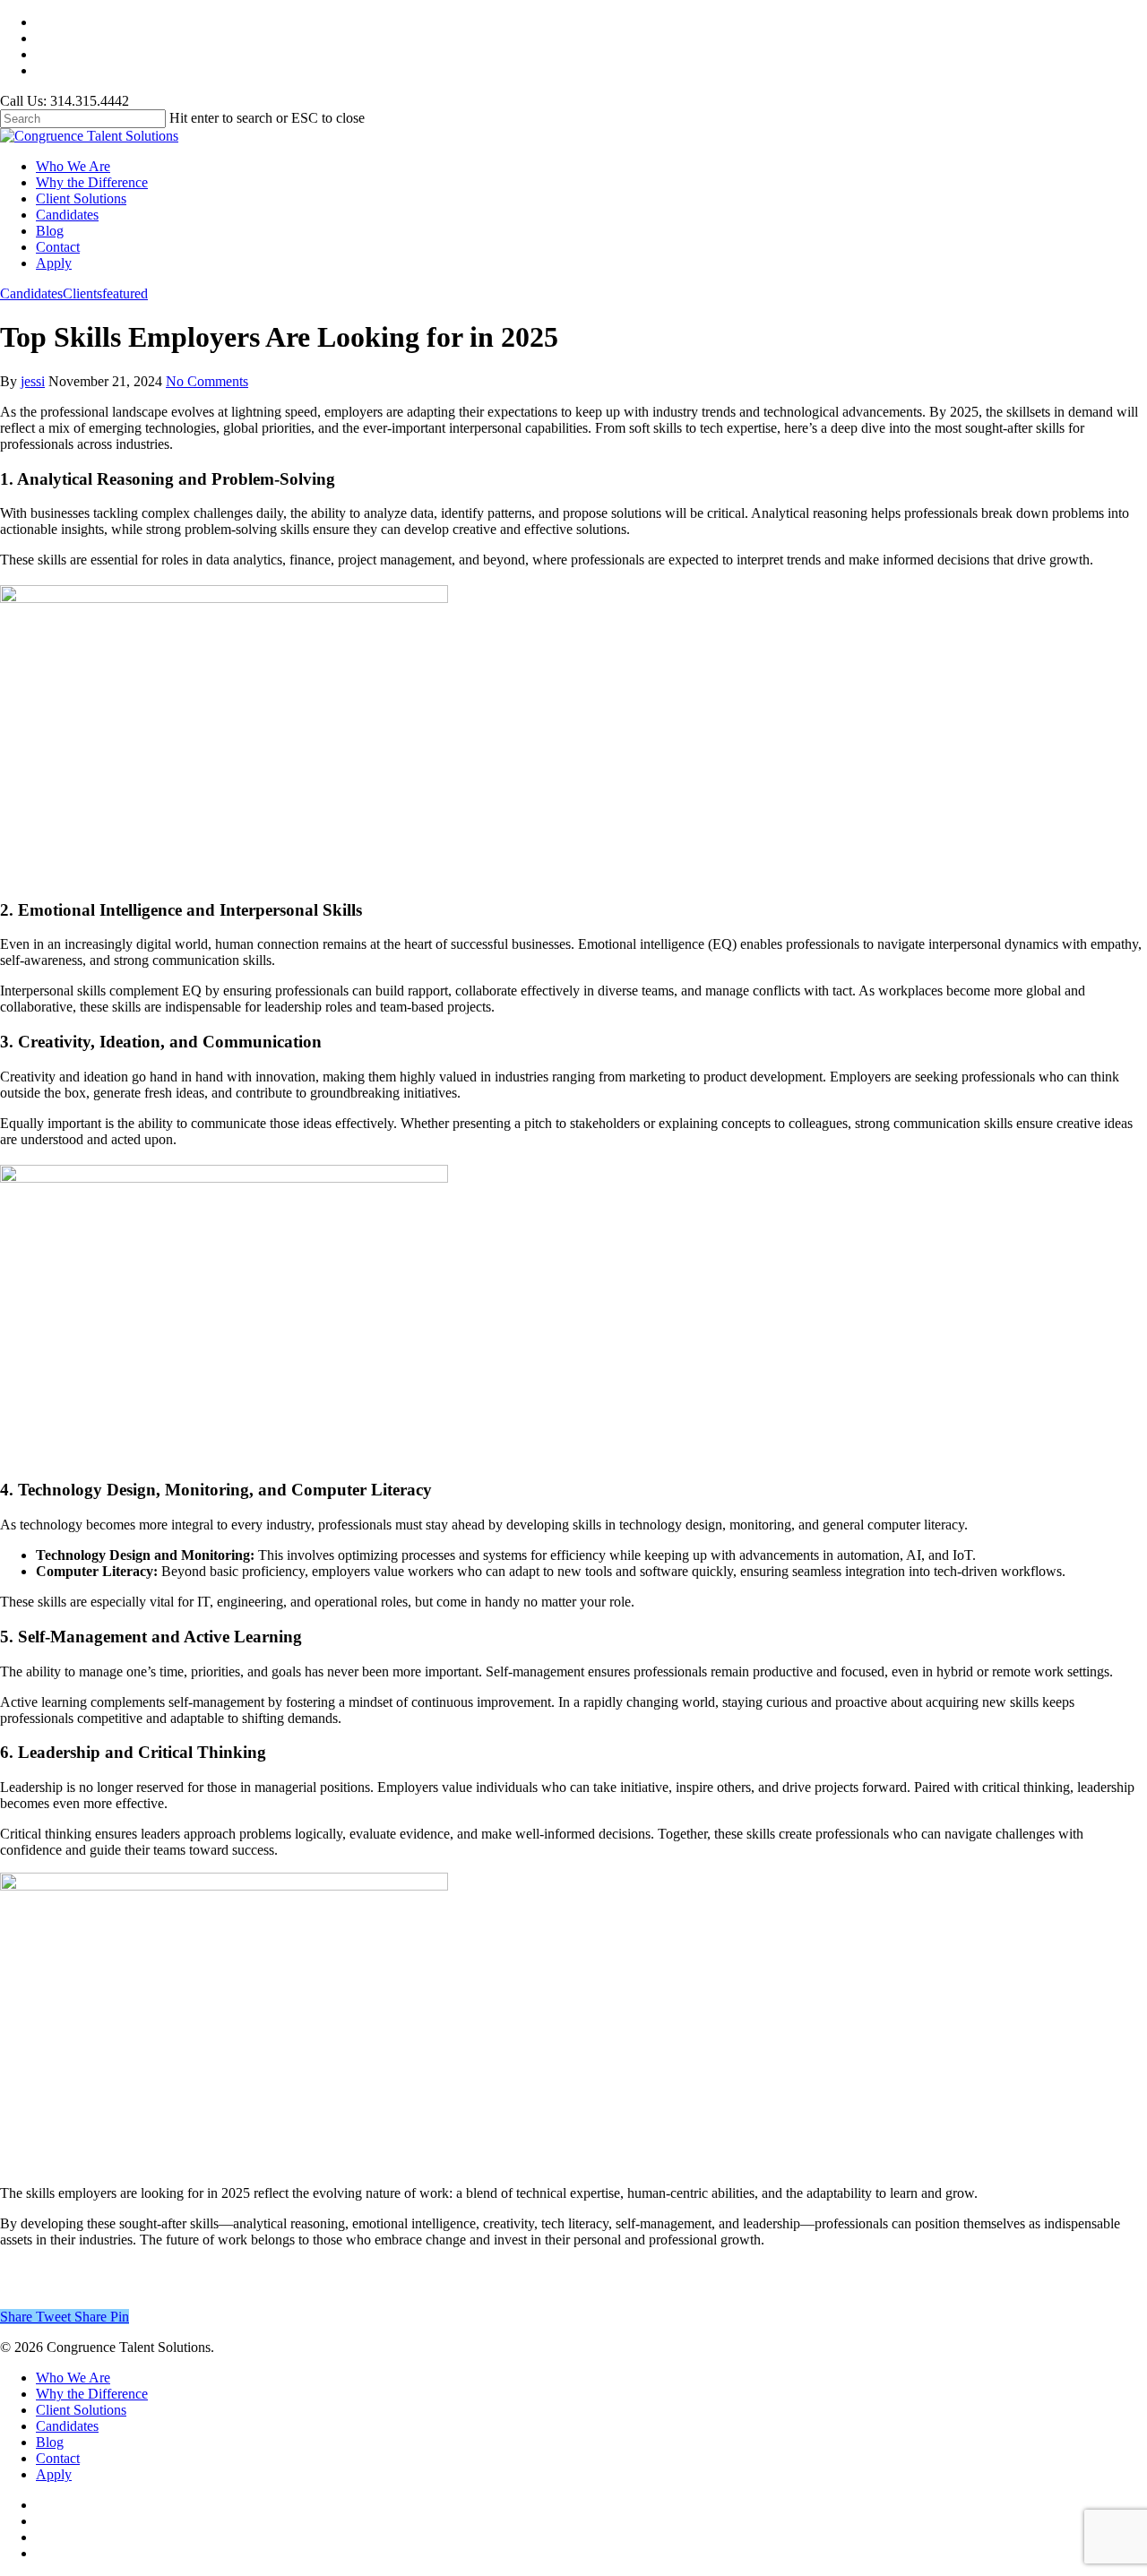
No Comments (207, 381)
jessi (33, 381)
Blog (50, 231)
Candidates (67, 215)
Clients (82, 293)
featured (125, 293)
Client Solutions (81, 198)
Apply (54, 263)
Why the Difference (92, 182)
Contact (58, 247)
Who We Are (73, 166)
